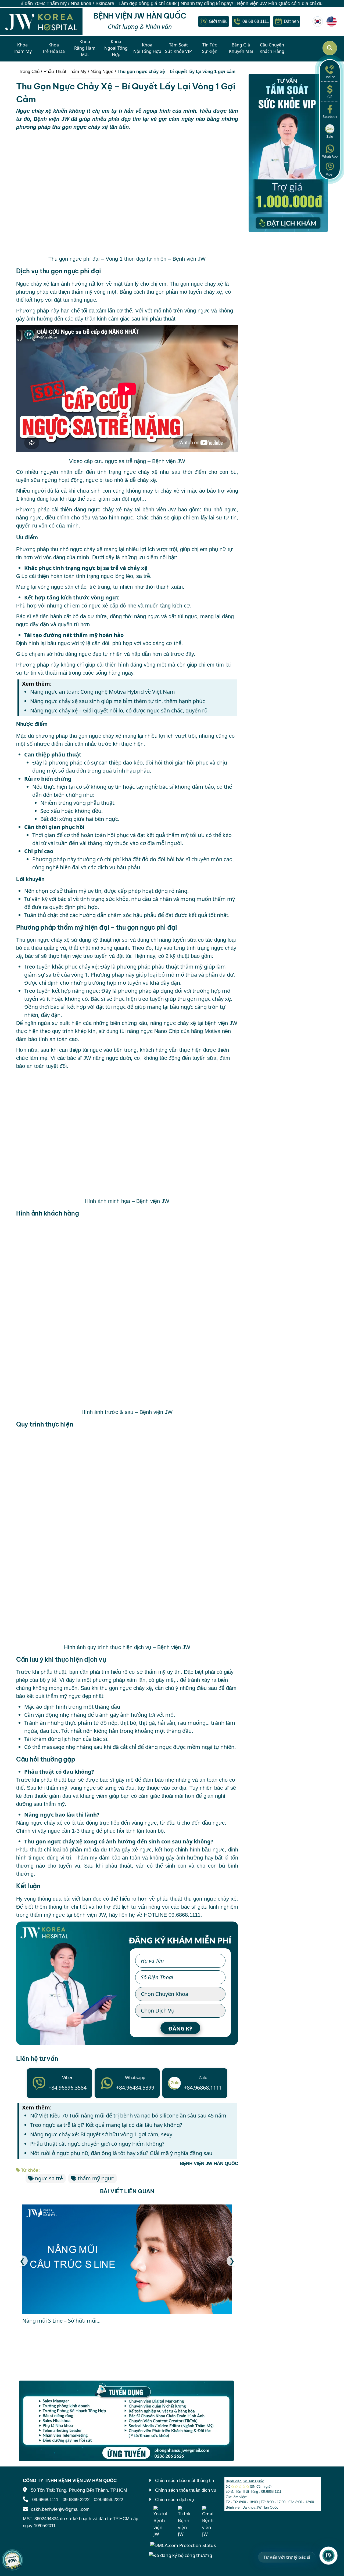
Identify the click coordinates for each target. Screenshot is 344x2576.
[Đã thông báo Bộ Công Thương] (180, 2555)
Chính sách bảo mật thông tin (184, 2481)
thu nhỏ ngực (220, 510)
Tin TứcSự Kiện (210, 48)
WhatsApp (330, 156)
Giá (330, 97)
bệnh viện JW (159, 510)
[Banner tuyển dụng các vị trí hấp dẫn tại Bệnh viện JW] (127, 2421)
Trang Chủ (29, 72)
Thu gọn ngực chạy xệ (196, 284)
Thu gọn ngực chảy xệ (43, 940)
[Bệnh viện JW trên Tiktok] (185, 2522)
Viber (330, 174)
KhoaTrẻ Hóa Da (53, 48)
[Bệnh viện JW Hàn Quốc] (318, 21)
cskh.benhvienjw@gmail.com (60, 2509)
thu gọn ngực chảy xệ (95, 736)
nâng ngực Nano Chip (153, 1031)
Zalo (330, 137)
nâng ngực (29, 518)
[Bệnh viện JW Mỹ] (332, 21)
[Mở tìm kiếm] (330, 48)
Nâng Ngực (102, 72)
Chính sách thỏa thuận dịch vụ (186, 2490)
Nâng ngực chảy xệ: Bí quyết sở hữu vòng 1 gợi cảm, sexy (102, 2134)
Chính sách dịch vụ (174, 2500)
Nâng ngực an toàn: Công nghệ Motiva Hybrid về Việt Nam (103, 692)
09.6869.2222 (76, 2500)
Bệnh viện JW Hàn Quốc (245, 2481)
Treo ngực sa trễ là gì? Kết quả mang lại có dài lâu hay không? (106, 2125)
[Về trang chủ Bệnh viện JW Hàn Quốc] (41, 22)
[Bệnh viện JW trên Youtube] (160, 2522)
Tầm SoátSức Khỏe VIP (178, 48)
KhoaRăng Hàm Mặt (85, 48)
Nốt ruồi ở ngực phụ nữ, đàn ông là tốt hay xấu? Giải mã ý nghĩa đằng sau (121, 2153)
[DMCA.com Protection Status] (183, 2545)
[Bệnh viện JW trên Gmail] (209, 2522)
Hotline (330, 77)
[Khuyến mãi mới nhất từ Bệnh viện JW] (12, 2560)
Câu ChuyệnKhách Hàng (272, 48)
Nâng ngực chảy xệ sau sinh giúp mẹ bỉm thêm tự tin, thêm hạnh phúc (118, 701)
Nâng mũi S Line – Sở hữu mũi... (61, 2321)
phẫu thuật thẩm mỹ (177, 967)
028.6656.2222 (108, 2500)
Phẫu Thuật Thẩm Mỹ (65, 72)
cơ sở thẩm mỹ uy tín (155, 1672)
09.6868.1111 (184, 1915)
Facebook (330, 117)
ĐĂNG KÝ (180, 2029)
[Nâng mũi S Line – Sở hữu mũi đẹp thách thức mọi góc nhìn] (127, 2259)
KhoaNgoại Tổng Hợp (116, 48)
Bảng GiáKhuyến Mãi (241, 48)
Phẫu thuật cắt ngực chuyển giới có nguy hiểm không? (97, 2144)
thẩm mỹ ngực (96, 2178)
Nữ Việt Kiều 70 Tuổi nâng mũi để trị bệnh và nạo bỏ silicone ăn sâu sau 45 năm (128, 2115)
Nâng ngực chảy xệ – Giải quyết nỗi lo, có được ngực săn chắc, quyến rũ (119, 710)
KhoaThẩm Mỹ (22, 48)
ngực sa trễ (49, 2178)
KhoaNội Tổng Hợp (147, 48)
